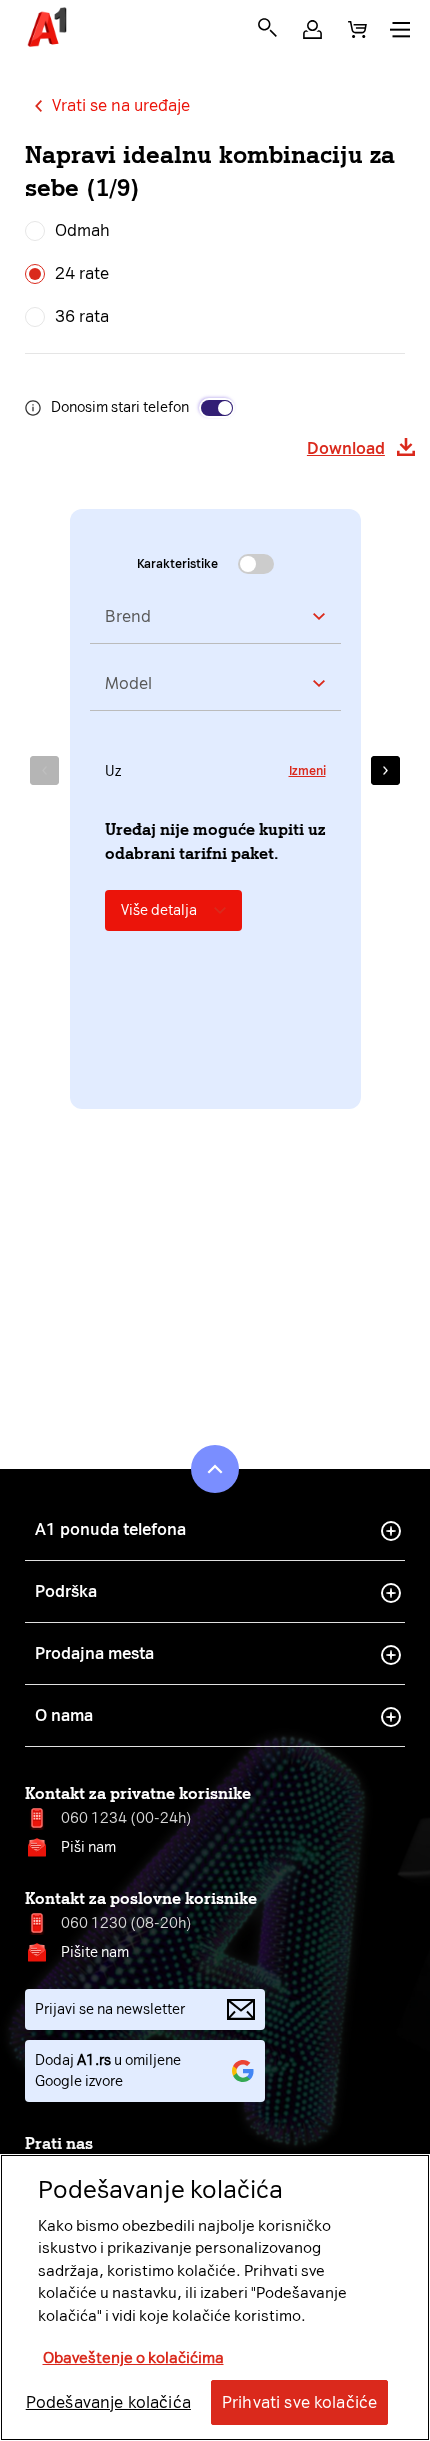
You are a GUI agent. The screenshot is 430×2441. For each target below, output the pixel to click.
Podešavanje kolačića (108, 2402)
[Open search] (267, 27)
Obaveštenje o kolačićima (133, 2358)
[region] (215, 2297)
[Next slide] (385, 770)
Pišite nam (95, 1952)
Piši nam (88, 1847)
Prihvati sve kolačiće (299, 2402)
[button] (312, 29)
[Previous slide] (44, 770)
